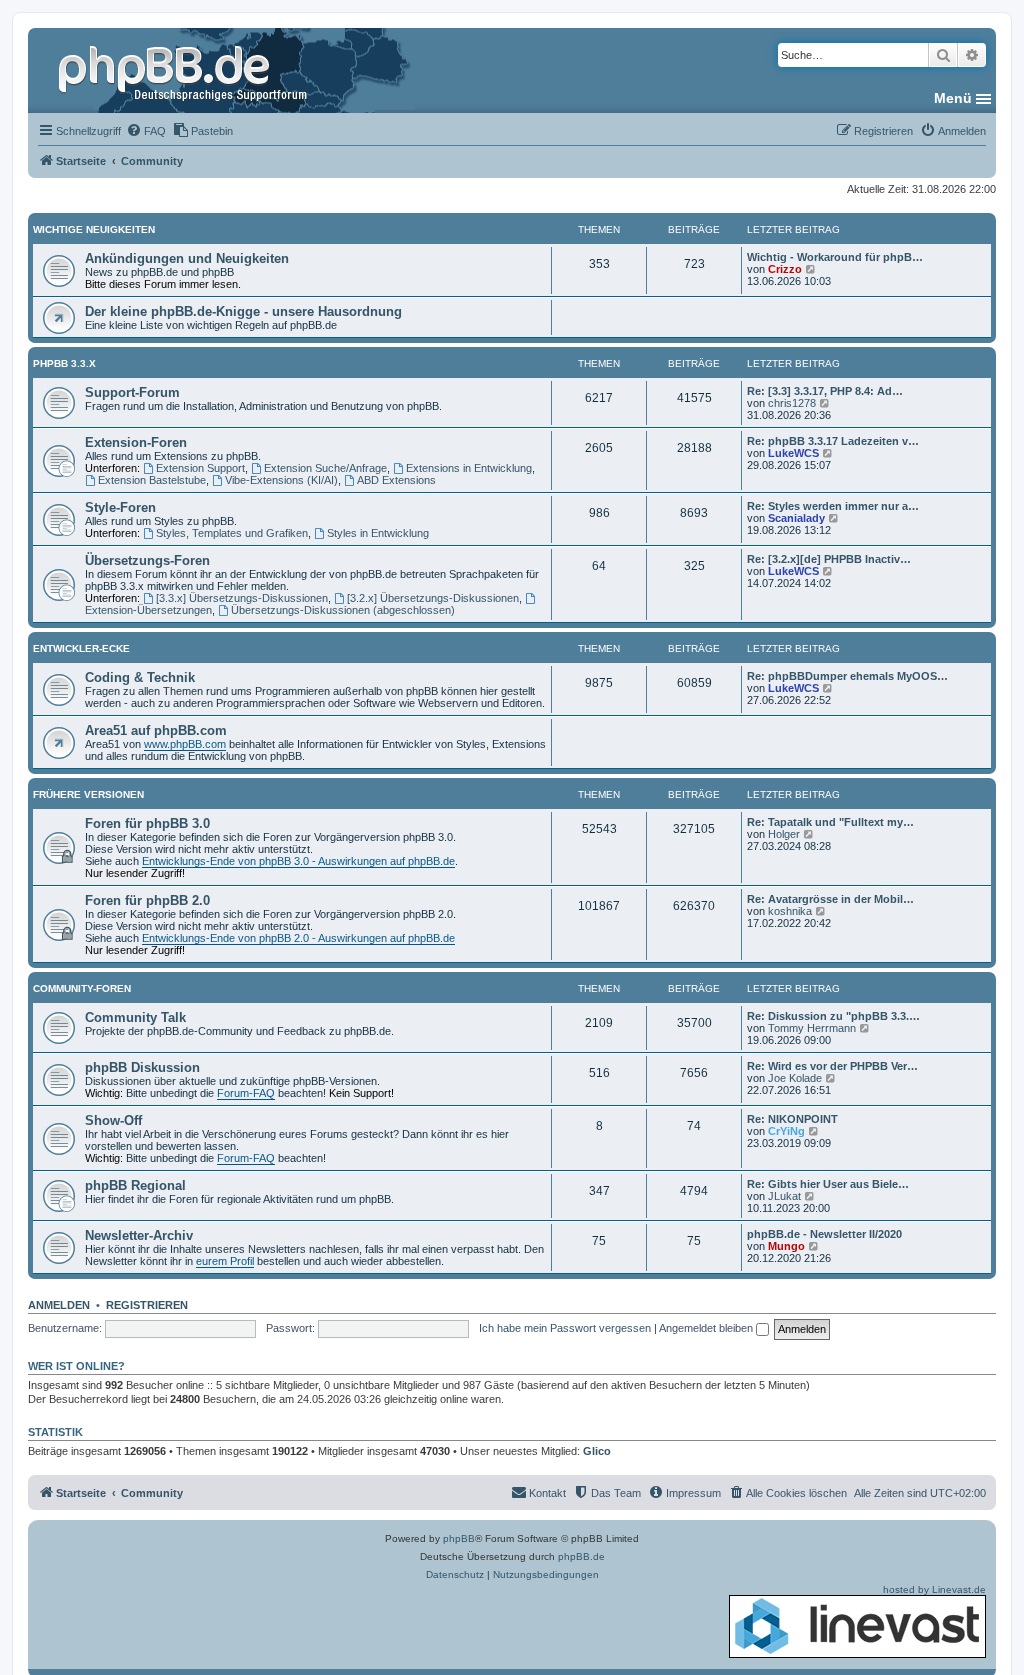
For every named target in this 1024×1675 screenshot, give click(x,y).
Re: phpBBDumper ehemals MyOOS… (847, 676)
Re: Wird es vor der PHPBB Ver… (832, 1066)
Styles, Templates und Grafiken (232, 533)
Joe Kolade (795, 1078)
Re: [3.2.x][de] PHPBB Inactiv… (829, 559)
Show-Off (113, 1120)
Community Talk (135, 1017)
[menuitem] (146, 131)
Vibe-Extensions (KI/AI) (281, 480)
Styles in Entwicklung (378, 533)
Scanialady (796, 518)
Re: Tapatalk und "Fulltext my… (830, 822)
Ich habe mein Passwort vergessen (565, 1328)
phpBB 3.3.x (64, 363)
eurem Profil (225, 1261)
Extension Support (200, 468)
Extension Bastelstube (152, 480)
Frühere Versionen (88, 794)
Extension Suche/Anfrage (325, 468)
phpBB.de (581, 1556)
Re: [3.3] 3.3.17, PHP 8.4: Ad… (825, 391)
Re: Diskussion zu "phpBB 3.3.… (833, 1016)
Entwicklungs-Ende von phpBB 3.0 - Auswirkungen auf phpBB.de (298, 861)
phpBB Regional (135, 1185)
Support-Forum (132, 392)
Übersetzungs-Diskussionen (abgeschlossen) (343, 610)
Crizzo (785, 269)
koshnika (790, 911)
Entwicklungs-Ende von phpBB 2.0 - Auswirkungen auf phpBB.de (298, 938)
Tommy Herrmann (812, 1028)
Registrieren (147, 1305)
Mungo (786, 1246)
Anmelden (59, 1305)
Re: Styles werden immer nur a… (833, 506)
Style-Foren (120, 507)
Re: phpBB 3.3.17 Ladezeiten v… (833, 441)
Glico (597, 1451)
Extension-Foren (136, 442)
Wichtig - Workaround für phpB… (835, 257)
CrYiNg (786, 1131)
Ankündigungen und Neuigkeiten (187, 258)
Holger (784, 834)
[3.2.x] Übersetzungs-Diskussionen (433, 598)
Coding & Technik (140, 677)
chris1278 (792, 403)
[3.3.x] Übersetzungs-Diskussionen (242, 598)
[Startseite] (185, 70)
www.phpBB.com (185, 744)
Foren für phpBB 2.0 (147, 900)
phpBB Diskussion (142, 1067)
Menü (953, 98)
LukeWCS (793, 453)
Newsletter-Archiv (139, 1235)
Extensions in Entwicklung (469, 468)
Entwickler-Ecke (81, 648)
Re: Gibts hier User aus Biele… (828, 1184)
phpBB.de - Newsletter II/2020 (824, 1234)
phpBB (459, 1538)
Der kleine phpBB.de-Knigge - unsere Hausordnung (243, 311)
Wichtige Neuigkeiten (94, 229)
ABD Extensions (396, 480)
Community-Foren (82, 988)
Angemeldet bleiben (707, 1328)
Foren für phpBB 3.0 (147, 823)
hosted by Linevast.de (934, 1589)
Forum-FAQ (246, 1093)
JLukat (784, 1196)
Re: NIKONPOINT (792, 1119)
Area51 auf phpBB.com (156, 730)
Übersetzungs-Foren (147, 560)
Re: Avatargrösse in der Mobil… (830, 899)
